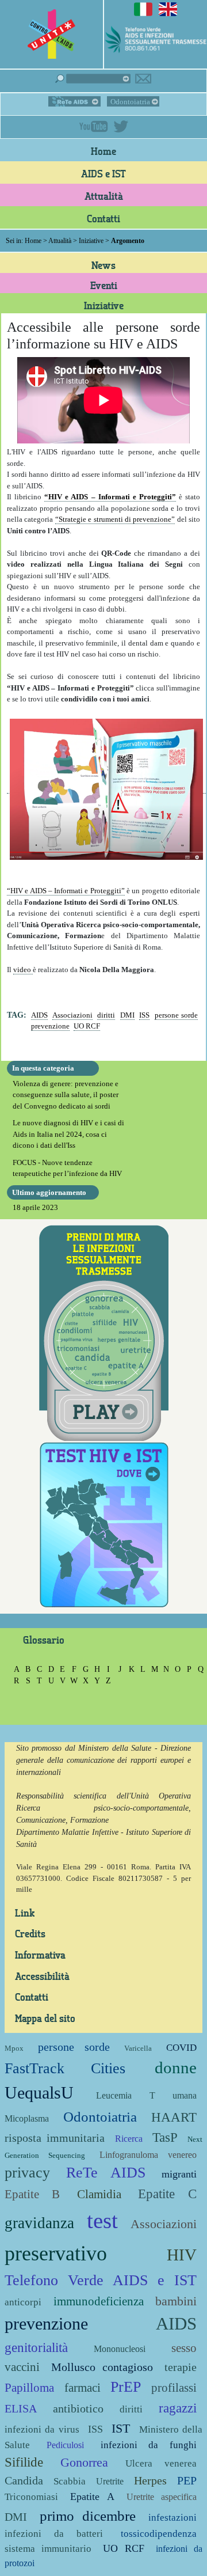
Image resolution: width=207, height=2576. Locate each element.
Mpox (14, 2048)
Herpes (150, 2481)
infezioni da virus (42, 2429)
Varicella (138, 2048)
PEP (187, 2481)
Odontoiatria (130, 102)
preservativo (56, 2253)
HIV (182, 2255)
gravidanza (39, 2223)
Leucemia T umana (146, 2095)
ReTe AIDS (74, 101)
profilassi (174, 2387)
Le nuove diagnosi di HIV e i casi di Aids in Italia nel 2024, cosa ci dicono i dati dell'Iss (68, 1134)
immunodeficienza (99, 2301)
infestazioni (172, 2518)
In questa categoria (43, 1068)
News (103, 265)
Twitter (121, 126)
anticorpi (23, 2302)
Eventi (104, 285)
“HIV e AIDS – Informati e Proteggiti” (110, 497)
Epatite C (167, 2194)
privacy (27, 2173)
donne (176, 2068)
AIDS (39, 1015)
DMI (127, 1015)
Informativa (40, 1955)
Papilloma (29, 2387)
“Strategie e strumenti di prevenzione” (115, 519)
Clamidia (99, 2194)
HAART (174, 2117)
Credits (30, 1933)
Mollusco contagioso (102, 2367)
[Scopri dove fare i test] (104, 1524)
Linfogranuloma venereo (148, 2155)
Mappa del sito (45, 2018)
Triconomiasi (31, 2497)
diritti (106, 1015)
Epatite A (92, 2497)
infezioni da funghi (149, 2445)
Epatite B (32, 2194)
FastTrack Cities (65, 2068)
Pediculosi (65, 2445)
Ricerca (129, 2139)
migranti (179, 2174)
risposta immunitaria (55, 2138)
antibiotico (78, 2409)
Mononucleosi (120, 2349)
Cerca (93, 79)
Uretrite (110, 2481)
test (102, 2220)
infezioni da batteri (54, 2534)
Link (25, 1913)
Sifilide (24, 2462)
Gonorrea (84, 2462)
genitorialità (36, 2347)
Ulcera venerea (161, 2463)
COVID (181, 2048)
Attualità (104, 196)
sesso (184, 2348)
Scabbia (70, 2481)
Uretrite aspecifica (162, 2497)
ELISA (21, 2409)
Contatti (103, 218)
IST (121, 2428)
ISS (144, 1015)
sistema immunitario (48, 2549)
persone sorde (177, 1015)
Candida (24, 2481)
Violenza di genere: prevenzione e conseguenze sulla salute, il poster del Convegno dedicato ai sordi (66, 1095)
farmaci (83, 2387)
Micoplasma (27, 2118)
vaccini (22, 2367)
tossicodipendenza (159, 2534)
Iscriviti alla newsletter (143, 79)
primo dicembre (88, 2516)
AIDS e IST (103, 173)
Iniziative (91, 241)
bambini (176, 2301)
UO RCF (87, 1026)
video (23, 970)
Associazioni (72, 1015)
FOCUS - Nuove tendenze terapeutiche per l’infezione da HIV (67, 1168)
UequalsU (39, 2093)
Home (103, 151)
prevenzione (50, 1026)
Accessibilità (42, 1976)
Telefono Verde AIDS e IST (101, 2280)
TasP (165, 2137)
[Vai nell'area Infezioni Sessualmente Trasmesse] (104, 1332)
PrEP (126, 2387)
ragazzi (178, 2408)
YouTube (94, 126)
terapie (181, 2367)
